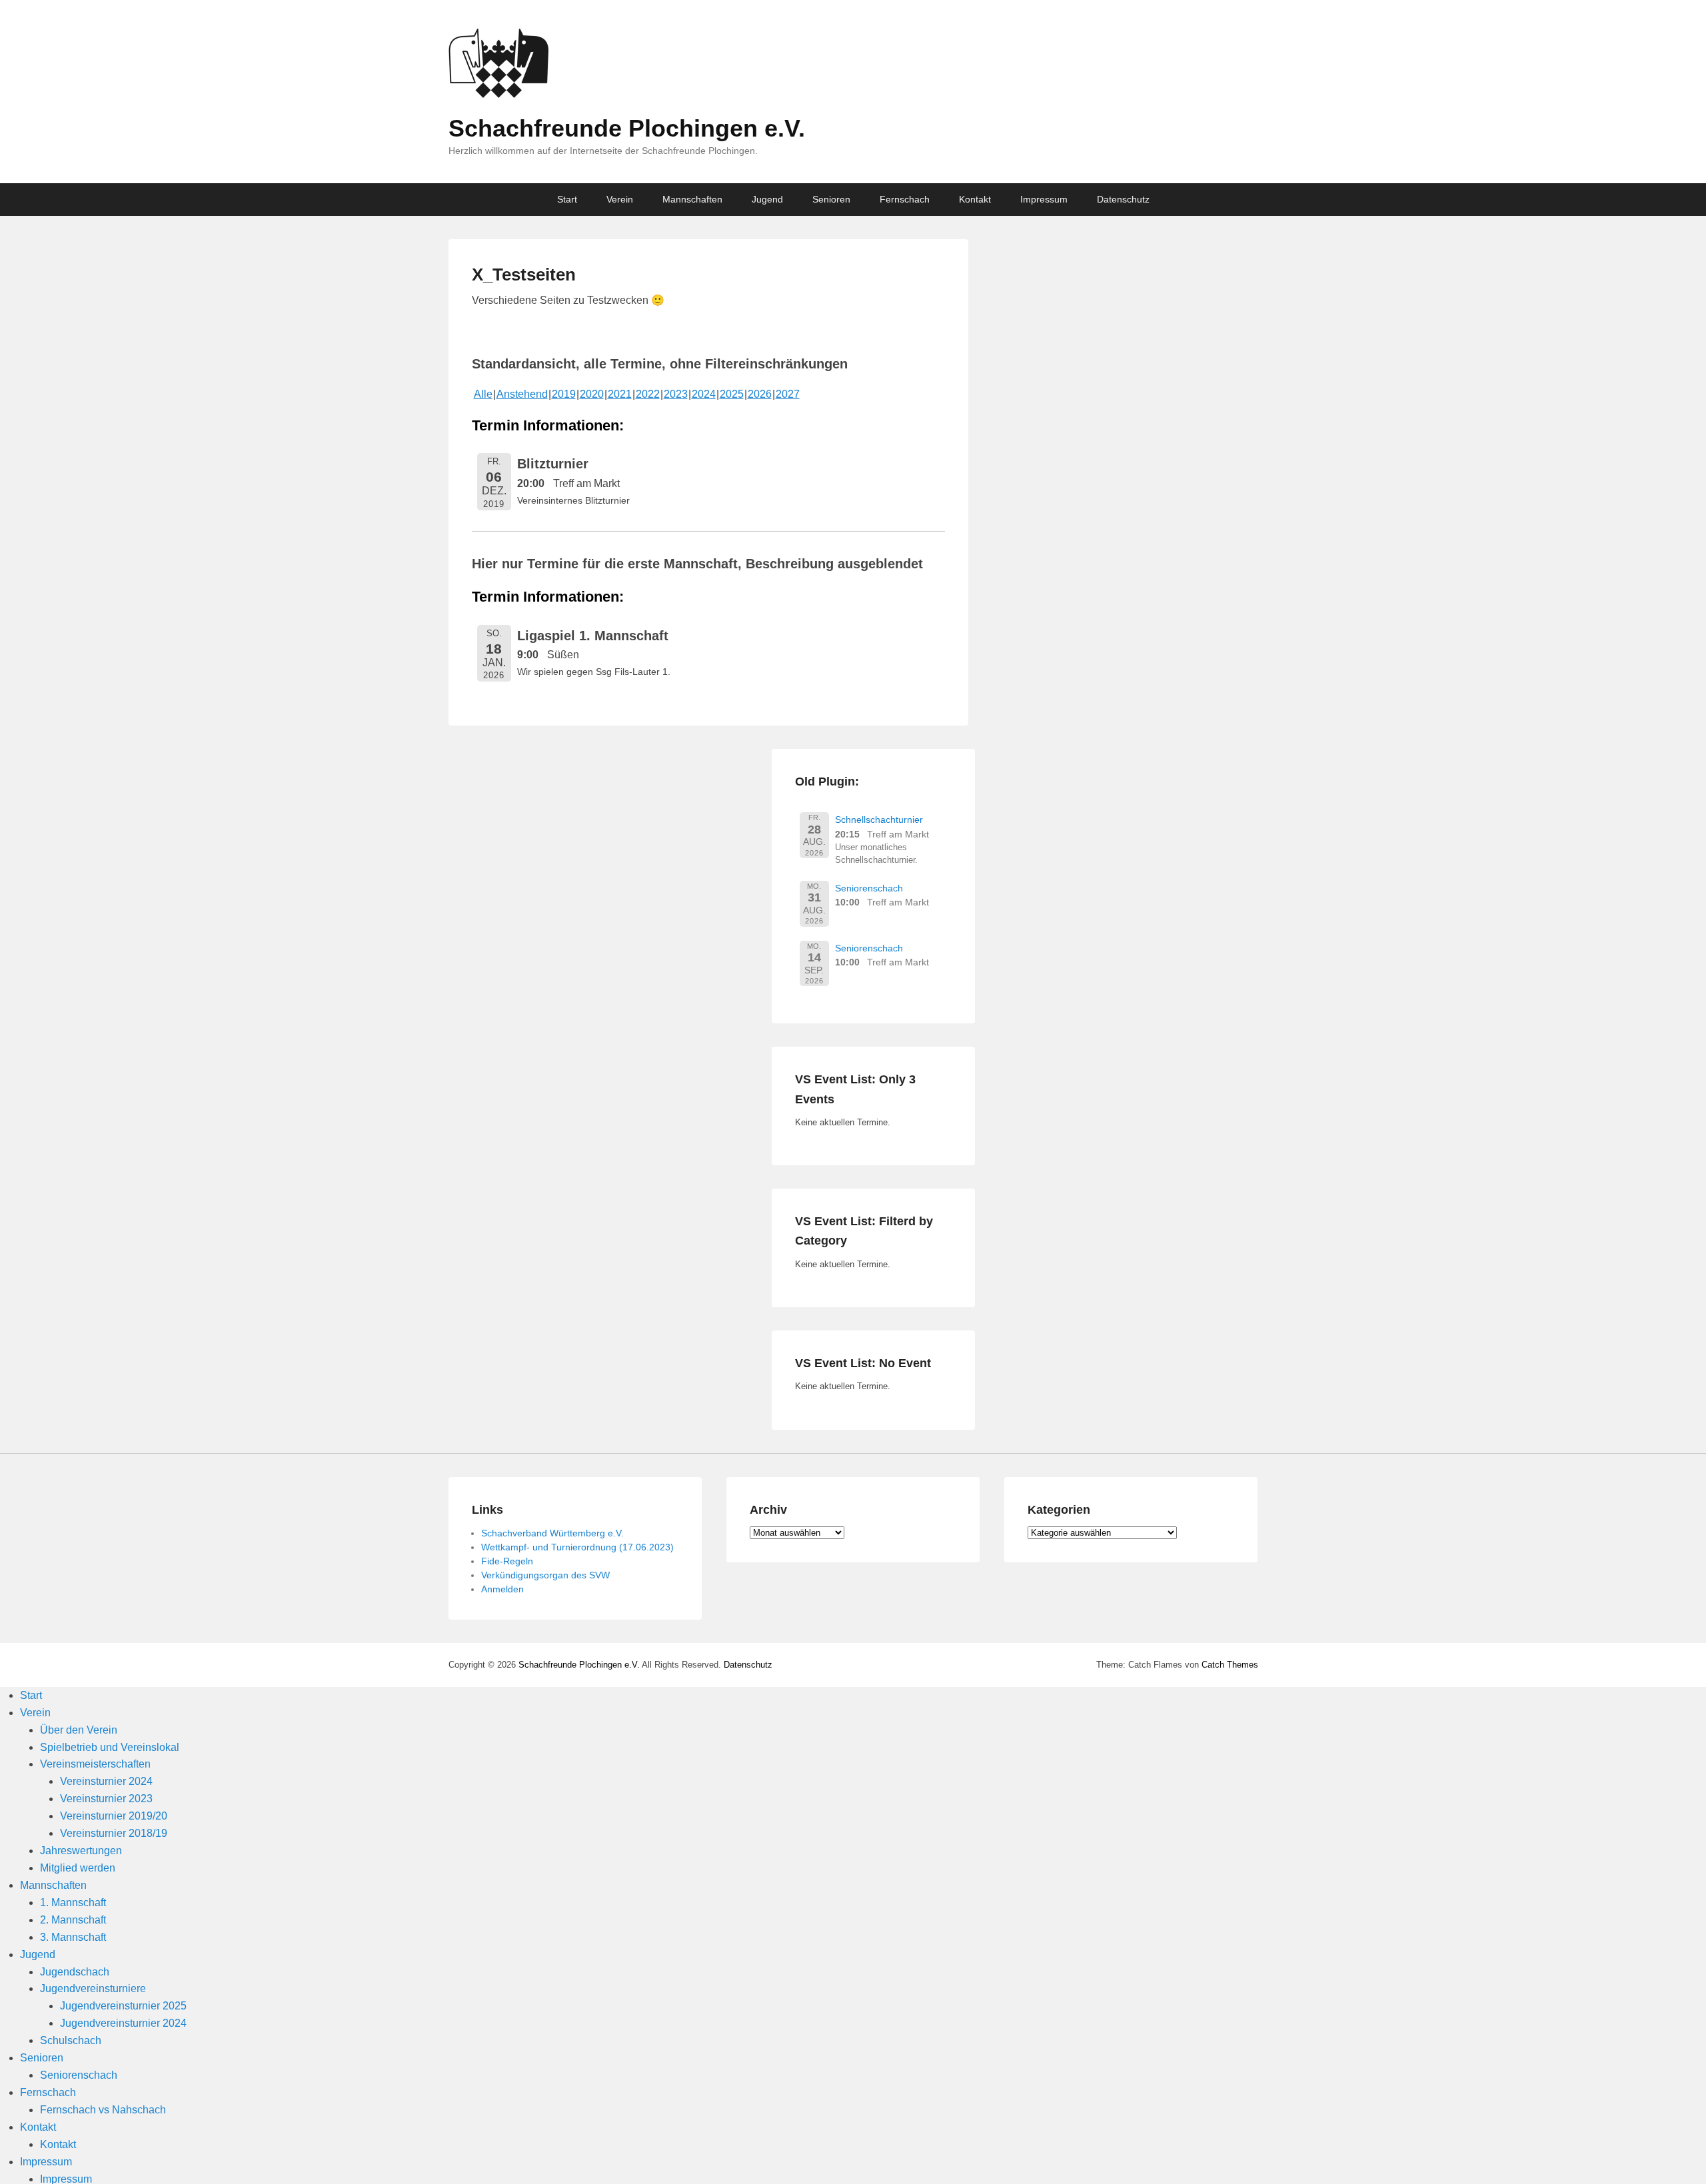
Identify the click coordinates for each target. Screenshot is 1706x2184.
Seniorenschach (869, 888)
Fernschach (905, 199)
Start (567, 199)
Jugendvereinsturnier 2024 (123, 2023)
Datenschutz (1123, 199)
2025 (732, 394)
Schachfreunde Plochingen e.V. (627, 128)
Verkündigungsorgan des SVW (545, 1575)
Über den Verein (79, 1730)
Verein (620, 199)
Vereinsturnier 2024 (106, 1781)
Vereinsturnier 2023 (106, 1799)
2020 (592, 394)
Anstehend (522, 394)
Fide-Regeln (507, 1561)
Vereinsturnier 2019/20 (114, 1816)
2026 (760, 394)
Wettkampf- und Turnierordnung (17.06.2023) (577, 1547)
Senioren (831, 199)
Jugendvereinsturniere (93, 1988)
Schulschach (71, 2040)
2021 (620, 394)
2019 (564, 394)
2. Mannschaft (73, 1920)
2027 (788, 394)
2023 (676, 394)
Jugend (767, 199)
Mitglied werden (78, 1868)
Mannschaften (692, 199)
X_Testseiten (524, 274)
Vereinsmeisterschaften (95, 1764)
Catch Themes (1230, 1665)
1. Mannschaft (73, 1903)
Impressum (1044, 199)
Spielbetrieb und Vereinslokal (110, 1747)
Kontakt (975, 199)
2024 (704, 394)
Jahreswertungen (81, 1851)
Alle (483, 394)
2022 (648, 394)
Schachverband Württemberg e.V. (552, 1533)
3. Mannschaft (73, 1937)
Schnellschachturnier (879, 819)
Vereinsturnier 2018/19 (114, 1833)
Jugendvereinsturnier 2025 (123, 2006)
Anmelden (502, 1589)
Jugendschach (75, 1972)
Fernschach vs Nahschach (103, 2110)
